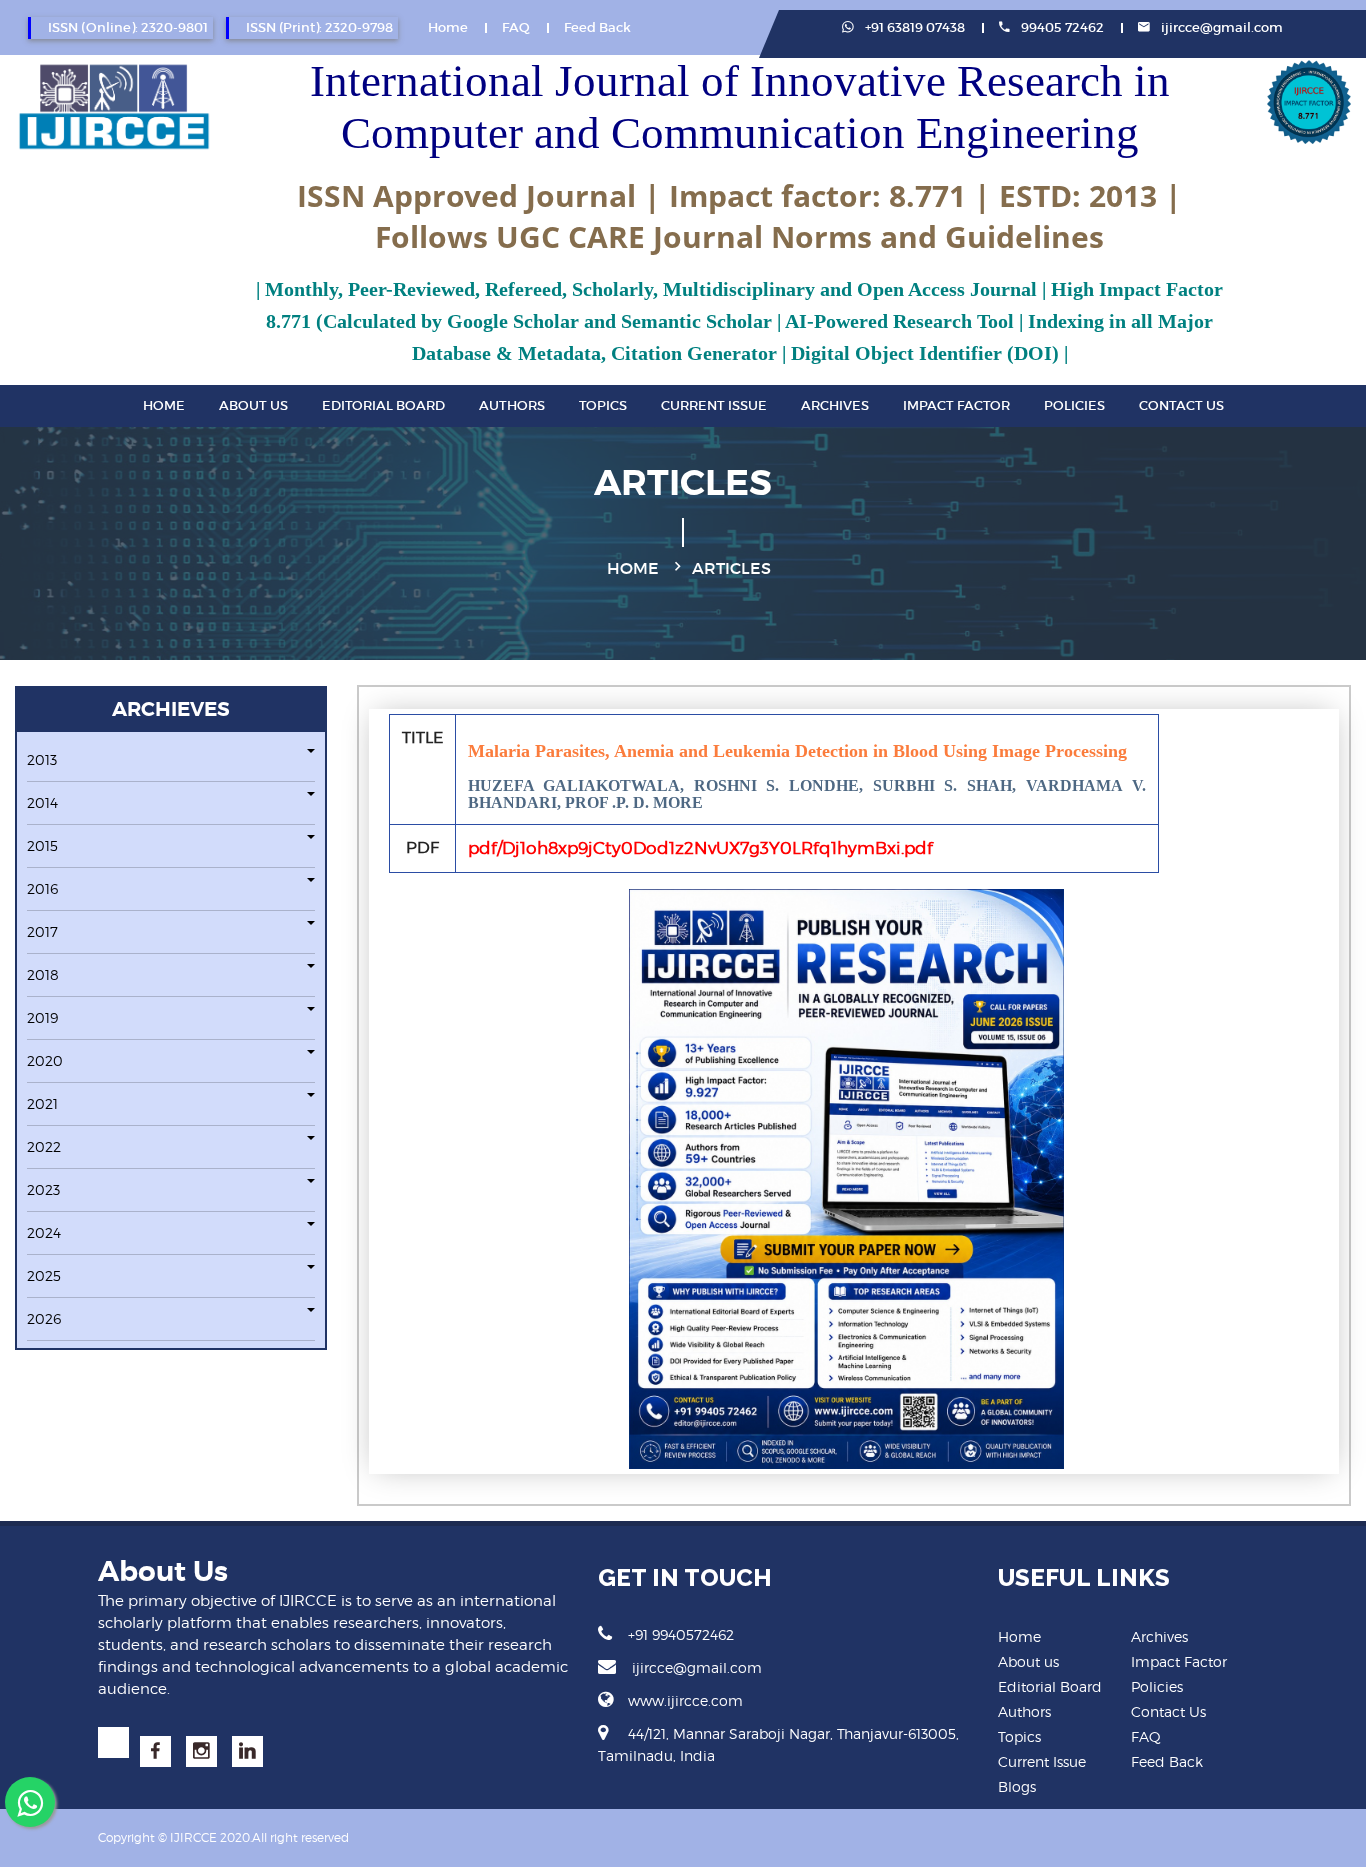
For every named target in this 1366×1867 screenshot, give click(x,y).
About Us (253, 405)
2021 (42, 1103)
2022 (44, 1146)
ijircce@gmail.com (1222, 27)
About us (1028, 1661)
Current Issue (714, 405)
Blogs (1017, 1786)
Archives (835, 405)
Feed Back (597, 27)
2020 (45, 1060)
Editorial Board (383, 405)
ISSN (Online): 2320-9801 (128, 27)
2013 (42, 759)
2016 (42, 888)
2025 (44, 1275)
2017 (42, 931)
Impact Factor (956, 405)
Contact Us (1181, 405)
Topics (603, 405)
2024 (44, 1232)
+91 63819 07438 (913, 27)
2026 (44, 1318)
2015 (42, 845)
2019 (42, 1017)
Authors (512, 405)
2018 (43, 974)
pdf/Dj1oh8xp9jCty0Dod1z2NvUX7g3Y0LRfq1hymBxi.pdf (700, 848)
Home (448, 27)
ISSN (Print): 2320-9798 (319, 27)
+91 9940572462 (681, 1634)
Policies (1074, 405)
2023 (43, 1189)
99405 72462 (1061, 27)
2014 (42, 802)
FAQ (516, 27)
